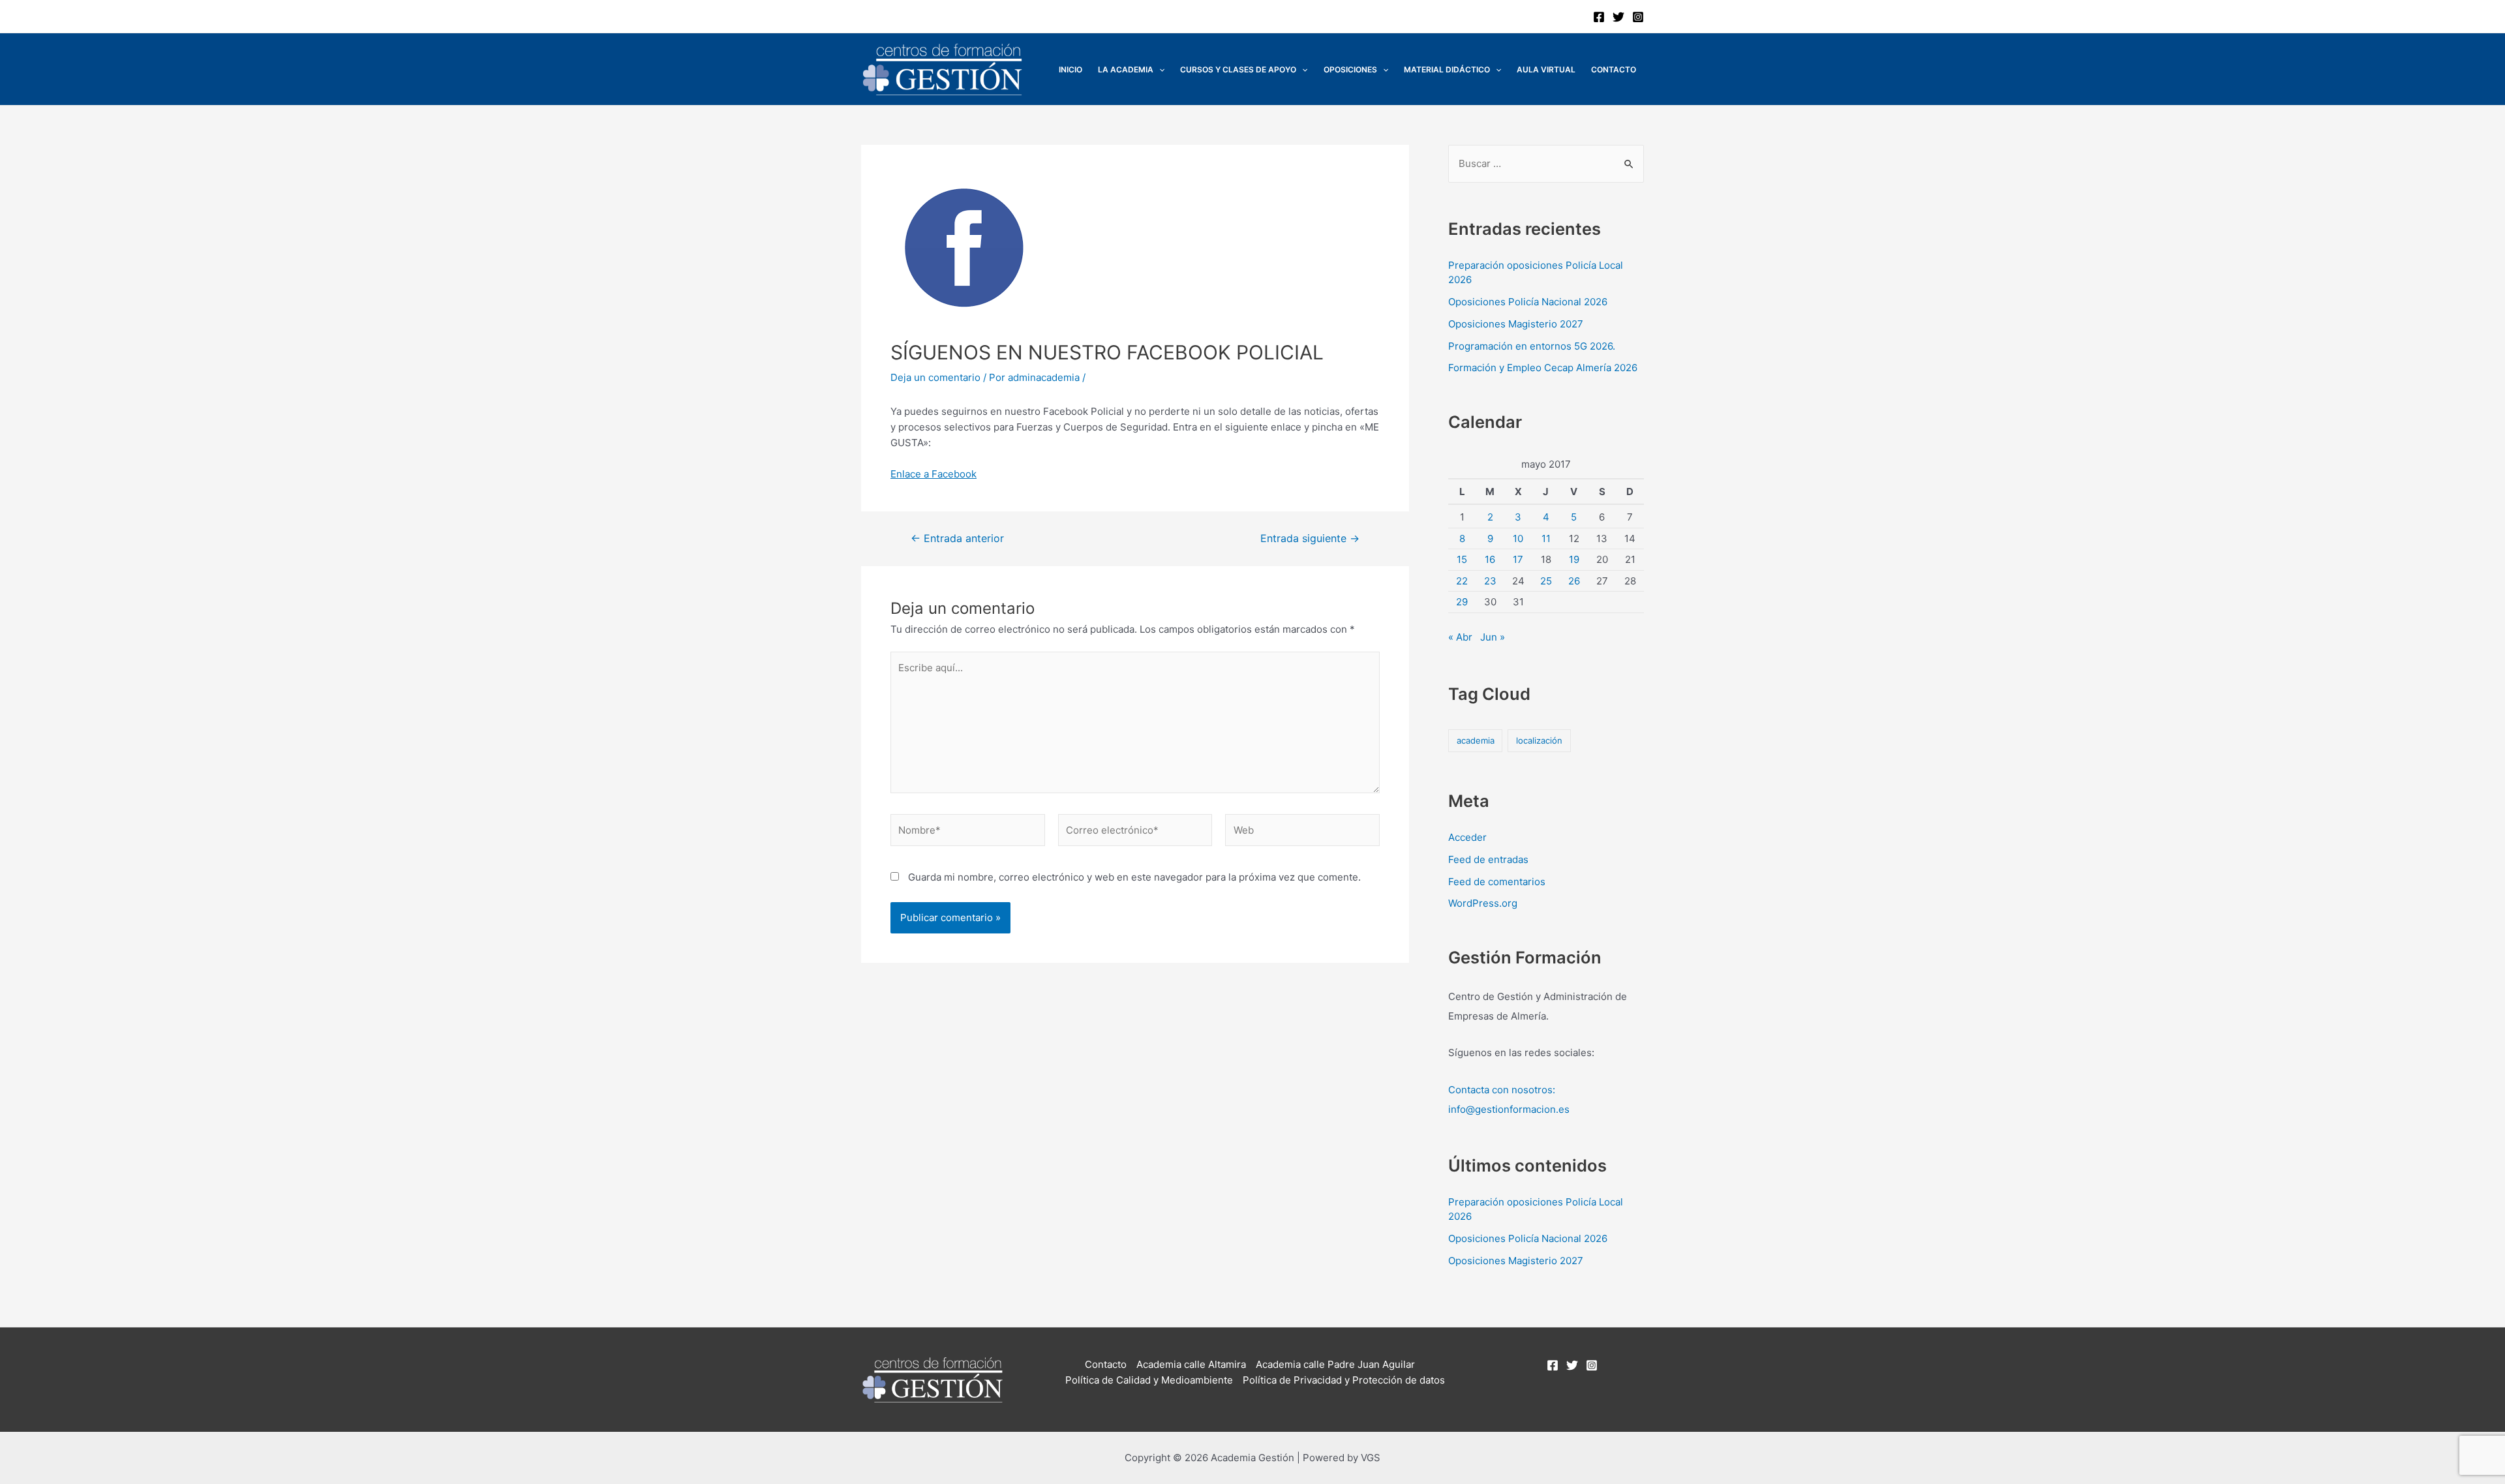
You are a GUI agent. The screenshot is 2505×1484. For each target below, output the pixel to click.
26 (1574, 581)
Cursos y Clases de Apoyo (1238, 69)
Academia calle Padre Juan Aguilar (1335, 1364)
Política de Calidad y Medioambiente (1149, 1380)
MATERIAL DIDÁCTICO (1447, 69)
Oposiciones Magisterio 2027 (1516, 324)
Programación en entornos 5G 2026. (1532, 346)
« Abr (1460, 637)
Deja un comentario (935, 377)
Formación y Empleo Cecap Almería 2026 (1543, 368)
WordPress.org (1483, 903)
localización (1539, 740)
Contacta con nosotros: (1502, 1090)
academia (1476, 740)
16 (1490, 559)
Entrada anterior (957, 539)
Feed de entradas (1488, 859)
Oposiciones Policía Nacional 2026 (1528, 302)
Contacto (1614, 69)
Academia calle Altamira (1191, 1364)
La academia (1126, 69)
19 (1574, 559)
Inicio (1070, 69)
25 (1546, 581)
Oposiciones (1350, 69)
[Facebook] (1599, 17)
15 (1462, 559)
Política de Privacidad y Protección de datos (1344, 1380)
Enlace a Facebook (934, 474)
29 (1462, 602)
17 (1518, 559)
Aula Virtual (1546, 69)
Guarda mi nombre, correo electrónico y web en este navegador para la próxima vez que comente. (1134, 877)
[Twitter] (1618, 17)
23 (1490, 581)
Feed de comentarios (1497, 882)
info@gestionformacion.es (1509, 1109)
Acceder (1467, 837)
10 (1518, 538)
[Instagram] (1638, 17)
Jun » (1493, 637)
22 (1462, 581)
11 (1546, 538)
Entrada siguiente (1310, 539)
